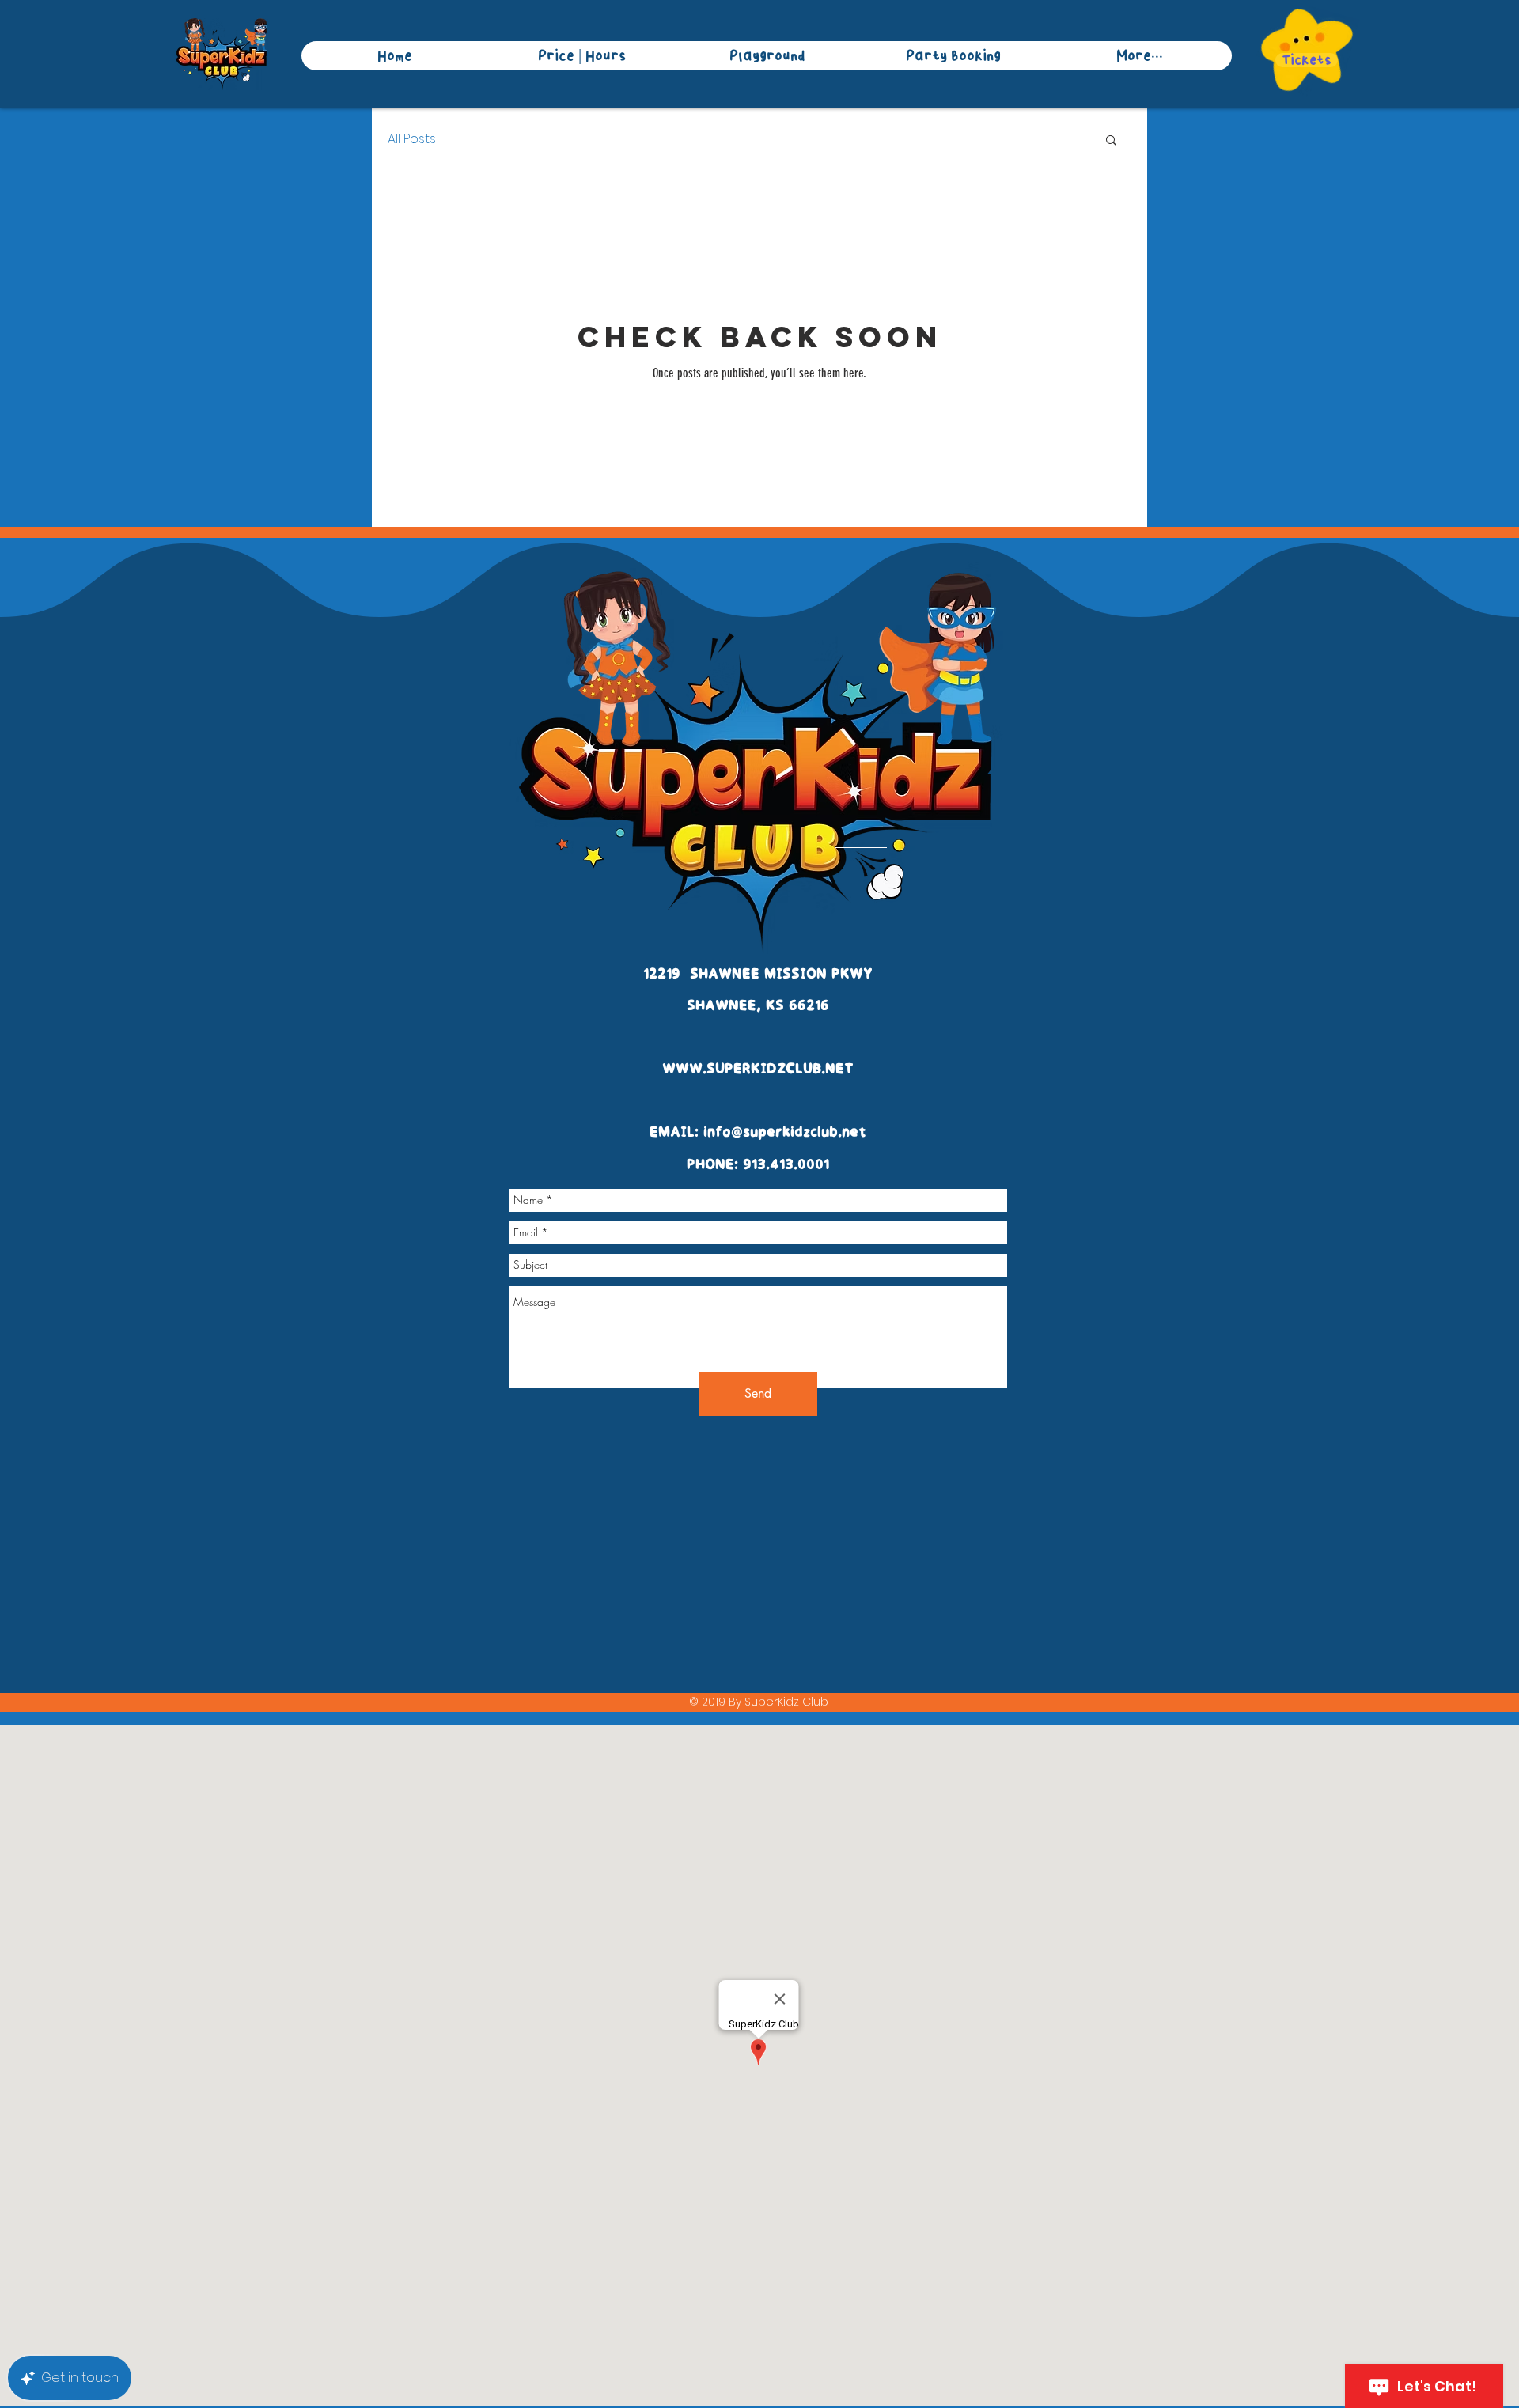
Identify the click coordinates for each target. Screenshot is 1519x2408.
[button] (1111, 141)
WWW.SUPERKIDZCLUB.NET (758, 1070)
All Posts (412, 139)
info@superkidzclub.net (785, 1133)
